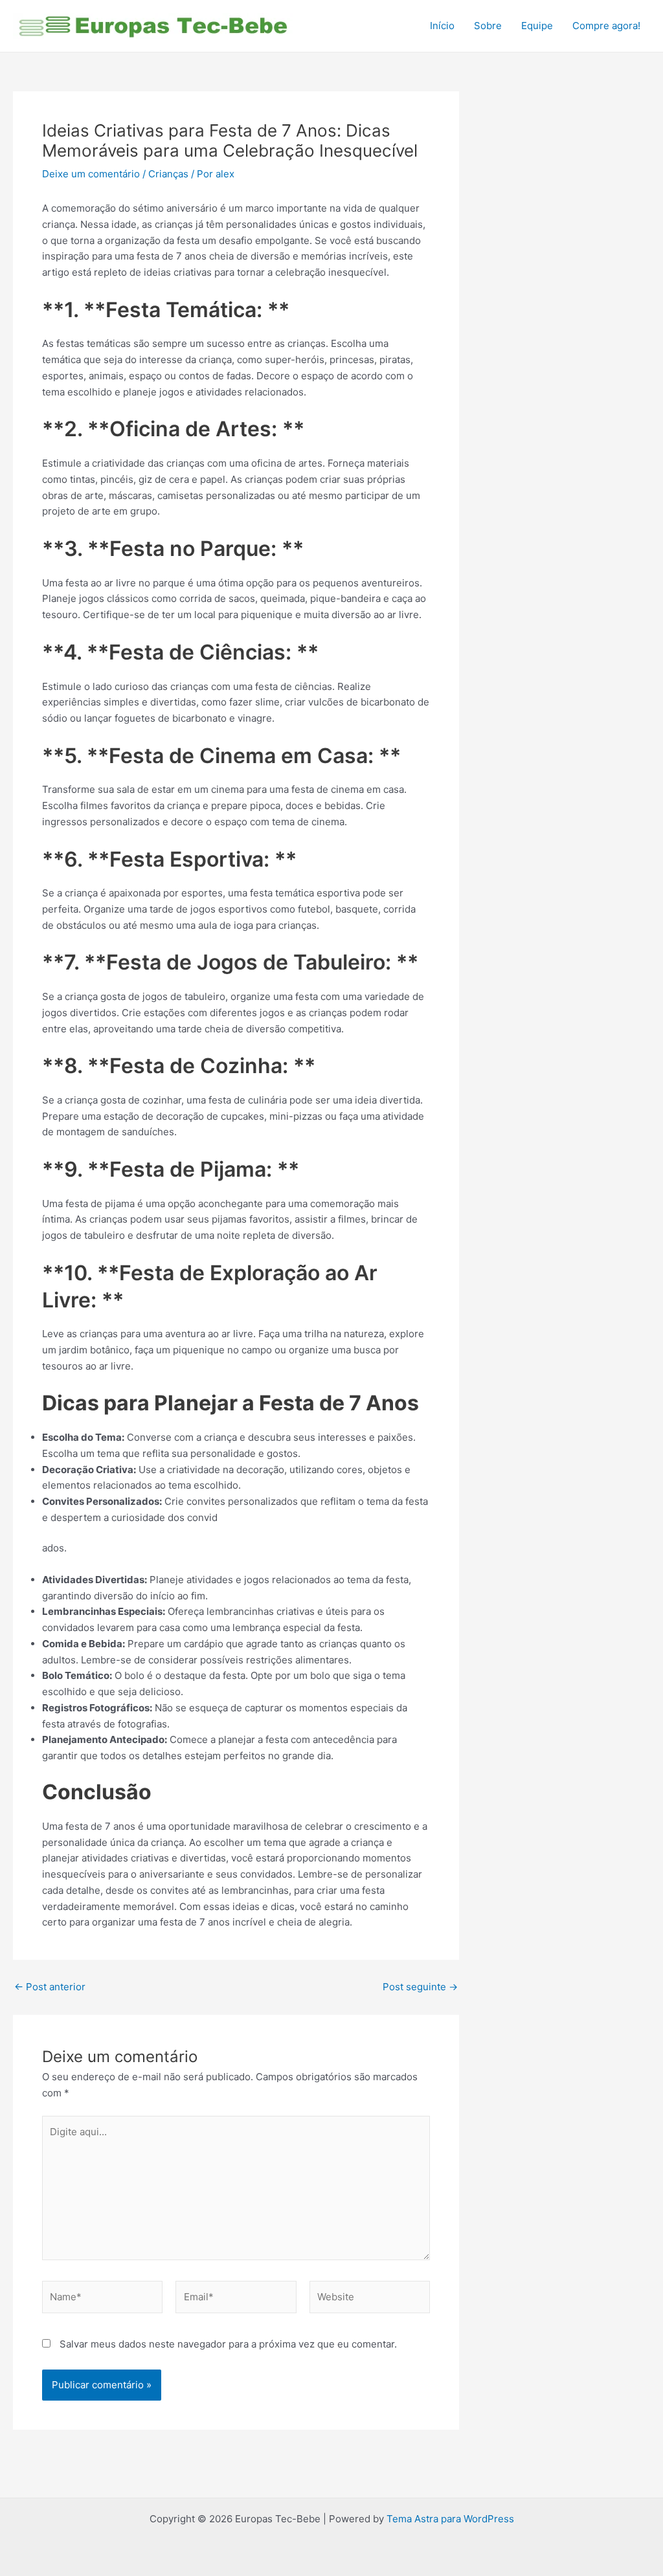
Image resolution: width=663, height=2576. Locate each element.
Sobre (488, 26)
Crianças (168, 174)
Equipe (537, 26)
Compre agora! (606, 26)
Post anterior (50, 1987)
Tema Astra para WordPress (450, 2519)
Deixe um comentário (91, 174)
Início (442, 26)
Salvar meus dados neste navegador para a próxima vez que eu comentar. (228, 2344)
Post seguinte (420, 1987)
